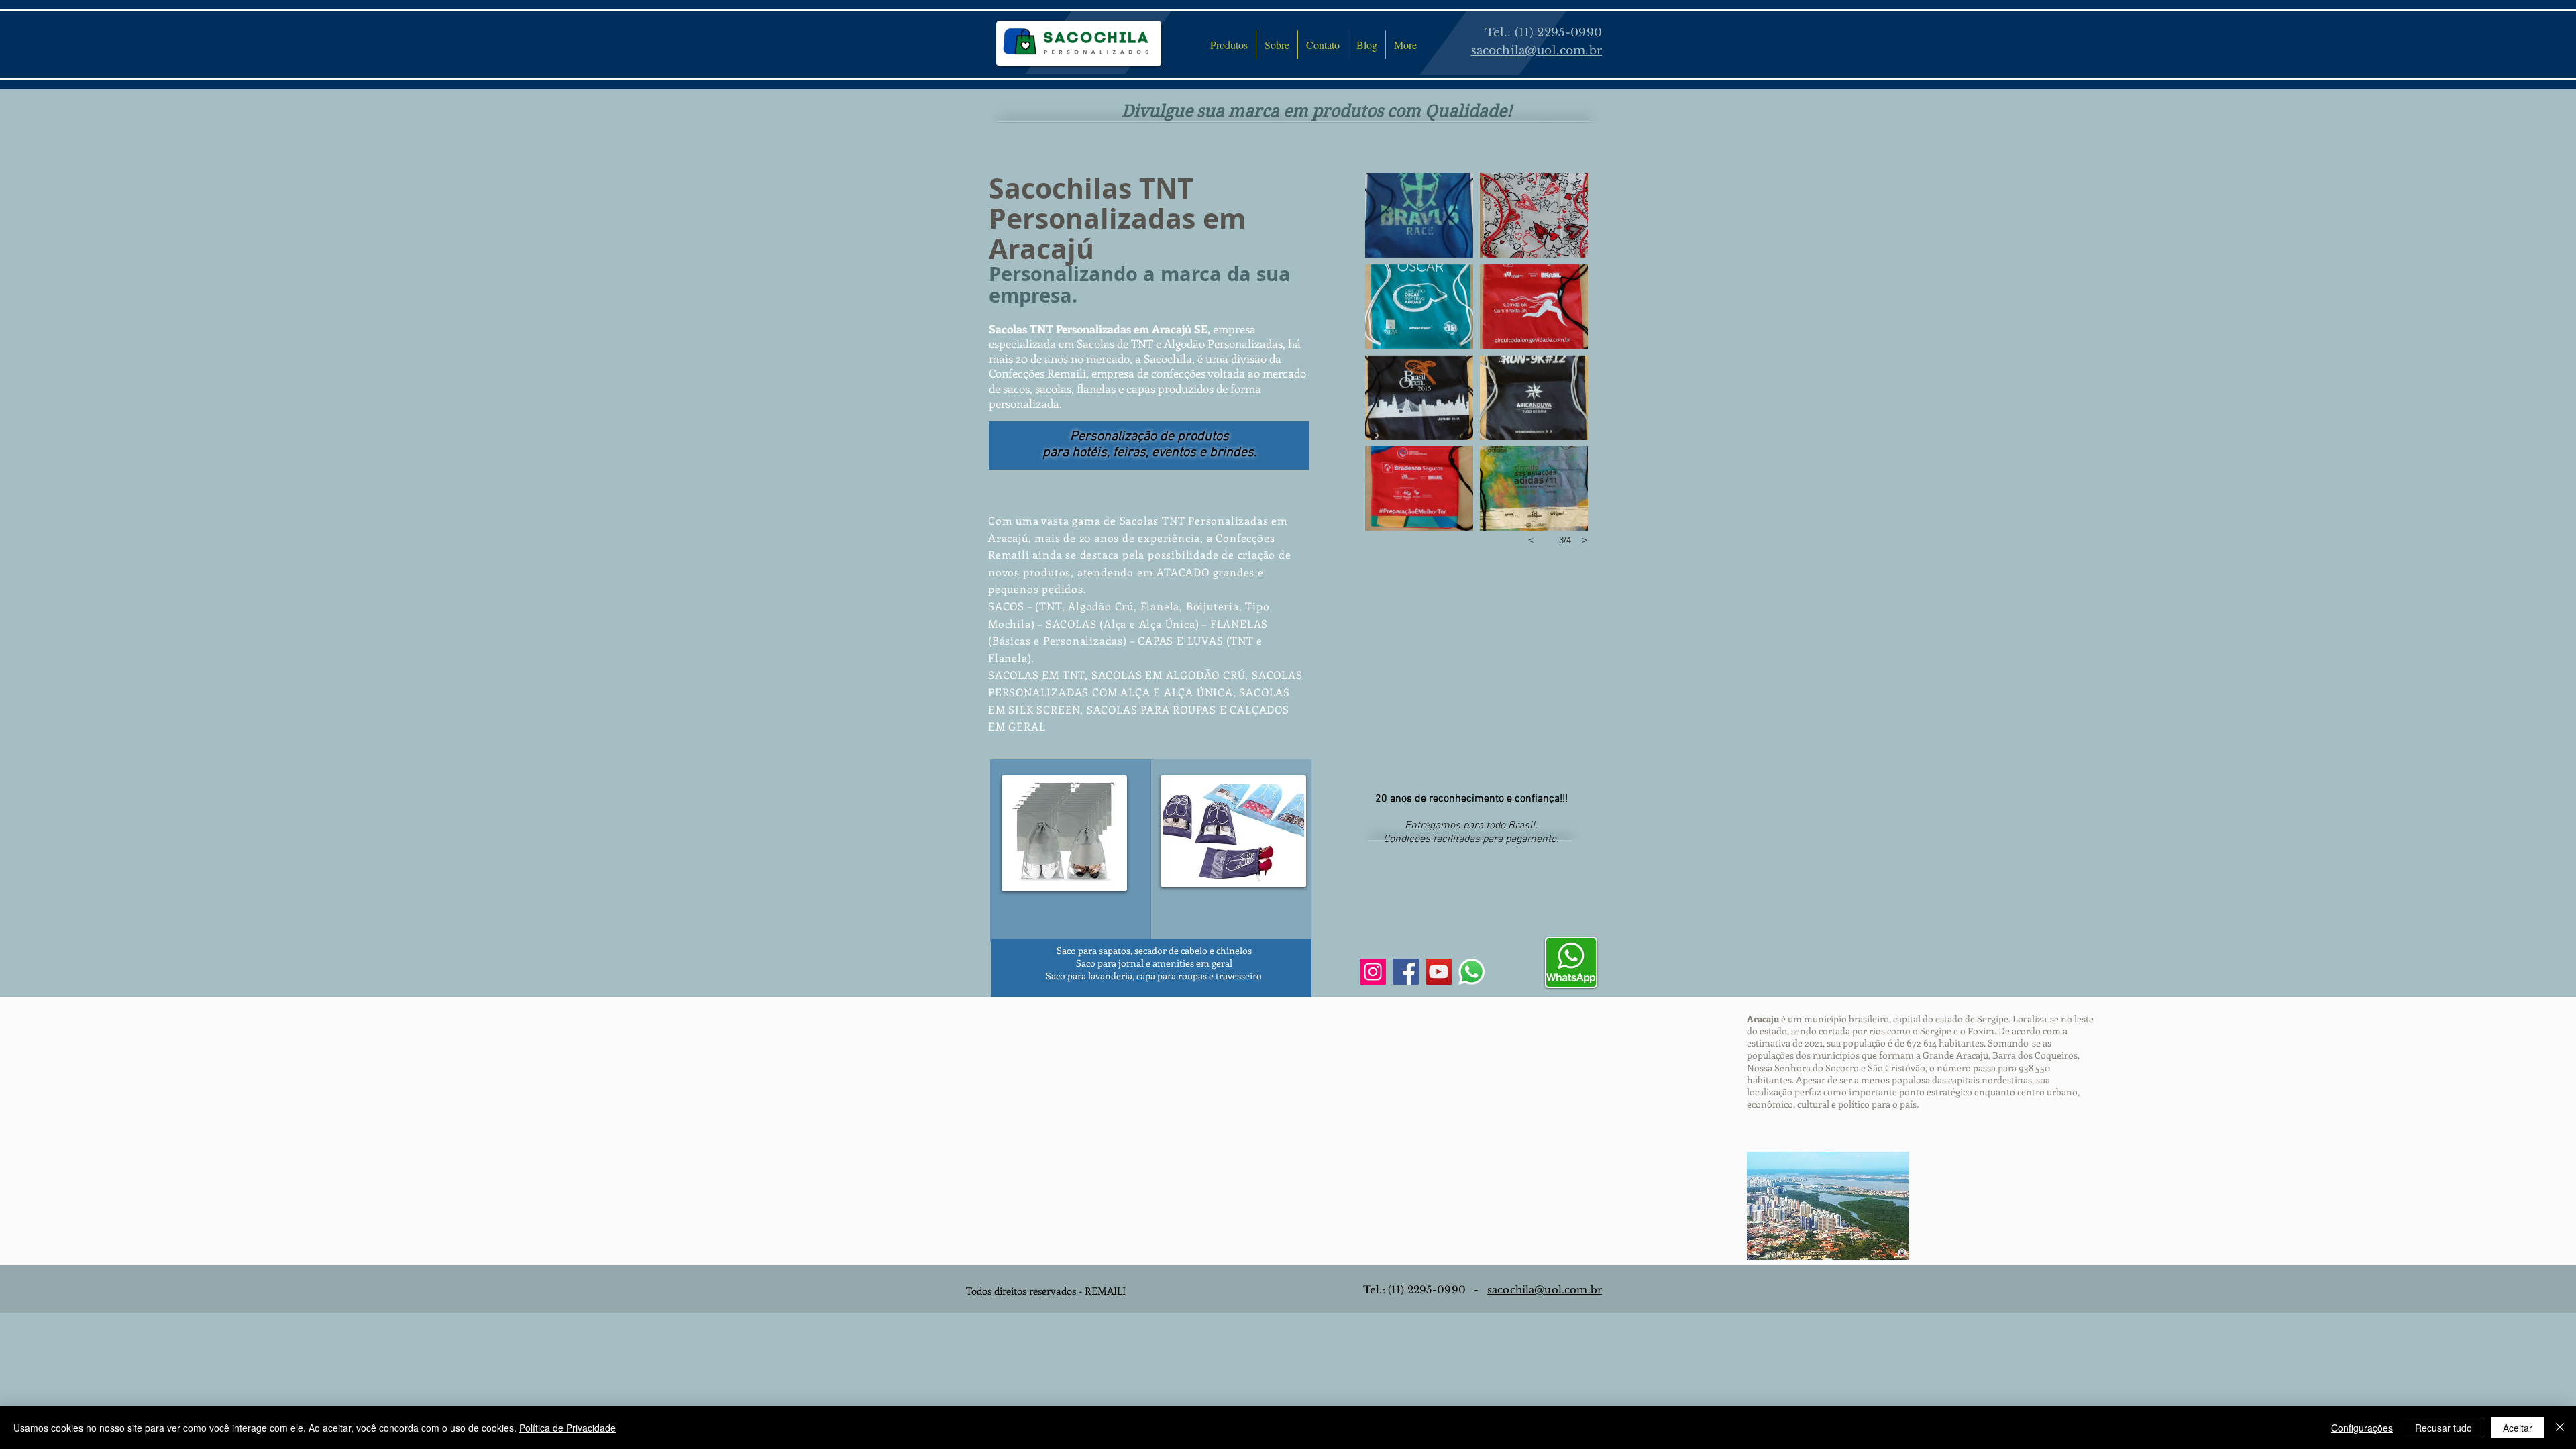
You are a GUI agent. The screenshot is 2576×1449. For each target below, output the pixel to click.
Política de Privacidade (568, 1428)
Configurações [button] (2362, 1428)
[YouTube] (1439, 972)
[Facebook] (1406, 972)
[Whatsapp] (1471, 972)
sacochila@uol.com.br (1545, 1290)
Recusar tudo (2444, 1428)
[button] (1419, 215)
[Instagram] (1373, 972)
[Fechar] (2560, 1428)
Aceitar (2518, 1428)
